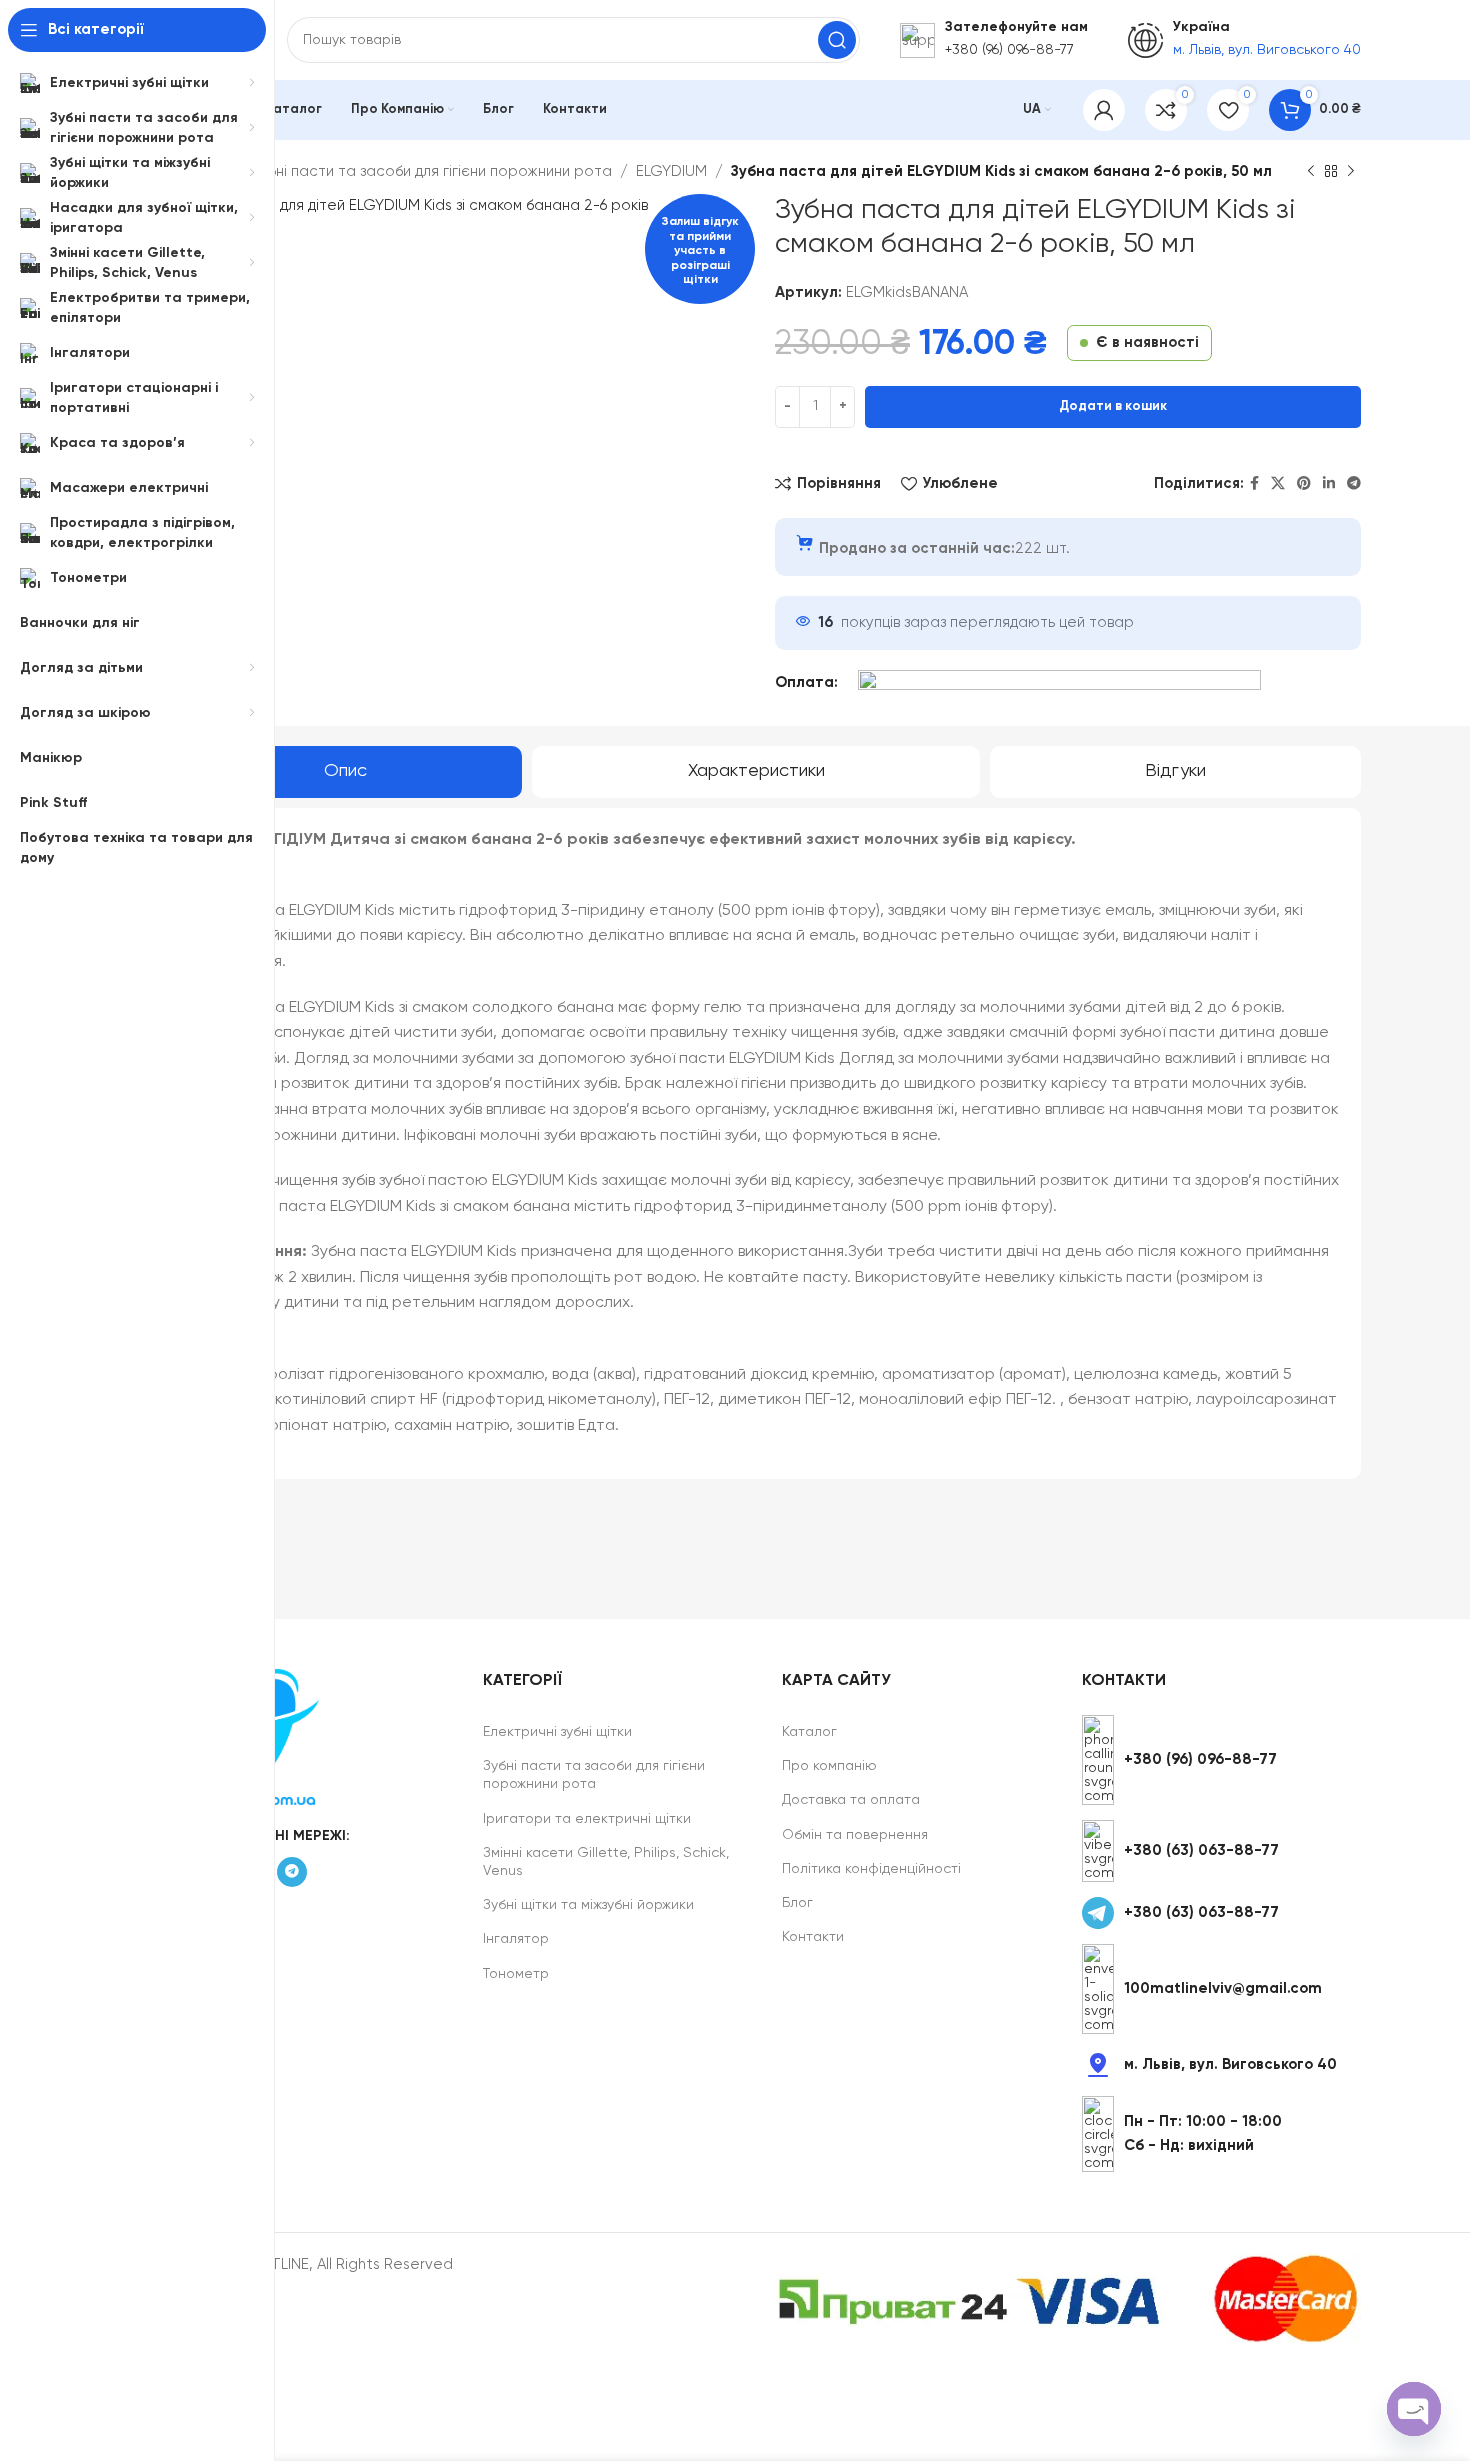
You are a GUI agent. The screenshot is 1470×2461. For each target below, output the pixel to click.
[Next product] (1351, 172)
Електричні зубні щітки (557, 1732)
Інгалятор (516, 1939)
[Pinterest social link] (1304, 484)
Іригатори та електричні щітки (587, 1819)
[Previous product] (1311, 172)
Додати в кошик (1113, 406)
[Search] (837, 40)
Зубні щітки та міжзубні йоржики (588, 1905)
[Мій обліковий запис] (1104, 110)
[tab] (345, 772)
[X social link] (1278, 484)
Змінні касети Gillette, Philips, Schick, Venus (606, 1862)
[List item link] (1221, 1760)
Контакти (813, 1937)
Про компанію (829, 1766)
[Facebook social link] (1254, 484)
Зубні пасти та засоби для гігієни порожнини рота (432, 171)
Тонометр (516, 1974)
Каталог (809, 1732)
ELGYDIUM (671, 171)
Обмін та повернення (855, 1835)
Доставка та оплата (851, 1800)
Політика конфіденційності (871, 1869)
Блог (797, 1903)
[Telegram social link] (1354, 484)
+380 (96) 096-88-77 (1009, 50)
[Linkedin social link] (1329, 484)
